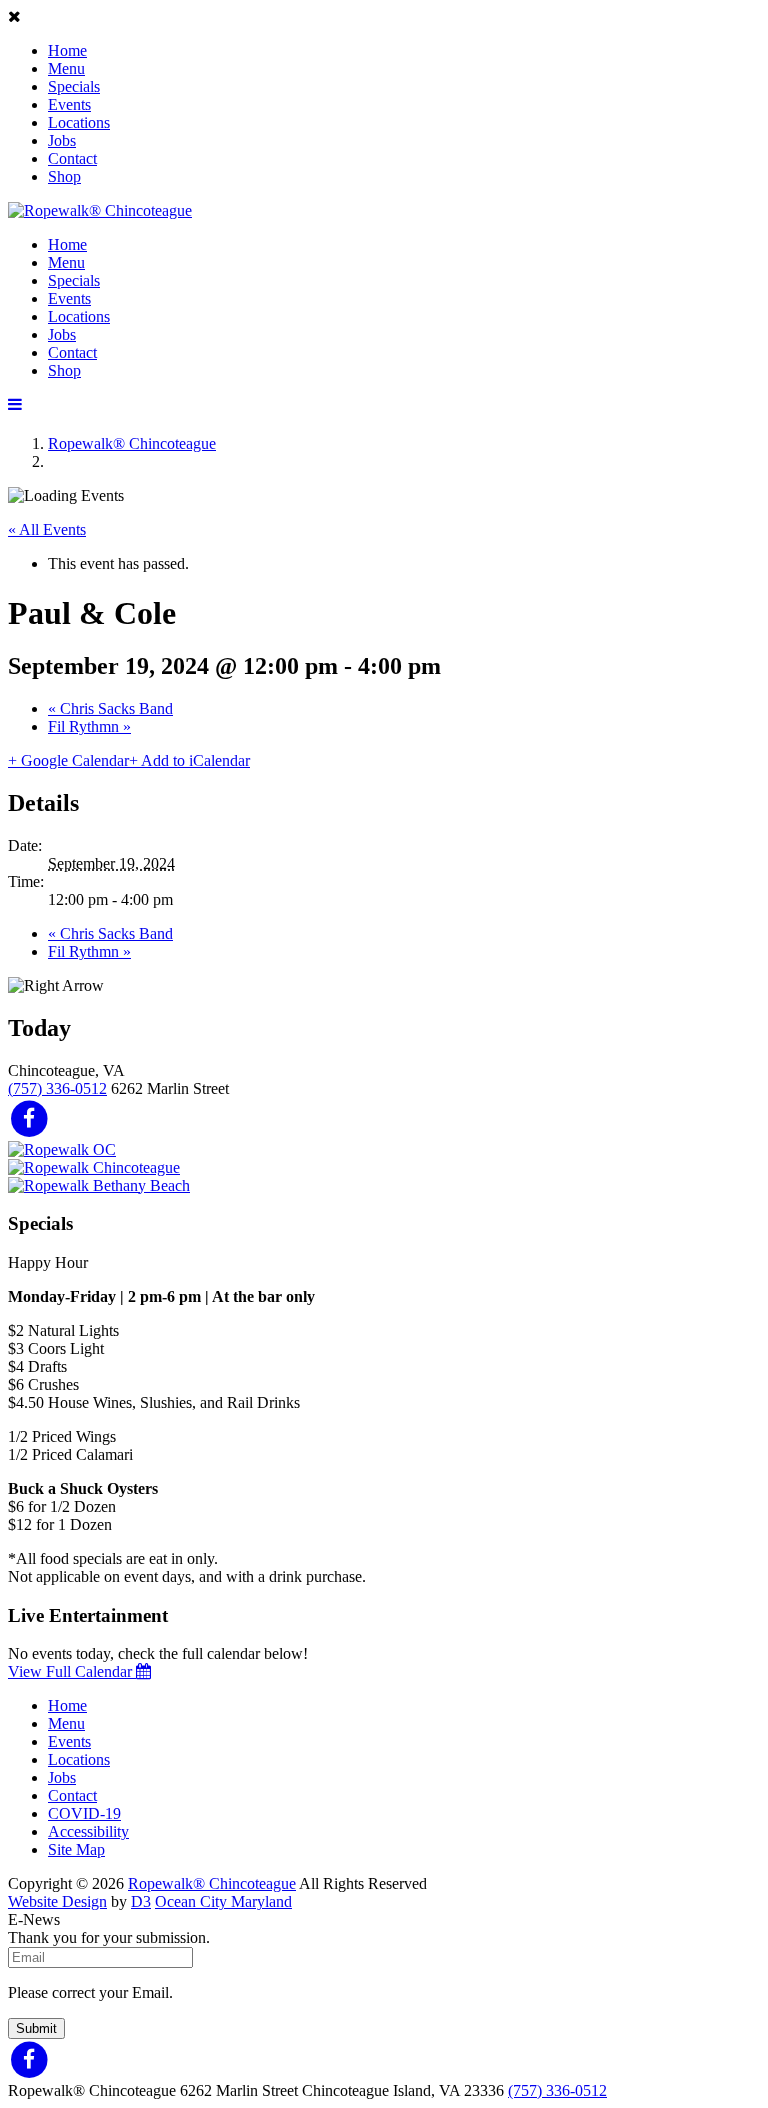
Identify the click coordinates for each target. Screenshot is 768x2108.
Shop (64, 176)
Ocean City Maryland (223, 1901)
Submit (36, 2028)
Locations (79, 122)
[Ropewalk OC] (62, 1149)
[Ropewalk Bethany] (99, 1185)
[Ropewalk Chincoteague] (94, 1167)
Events (69, 104)
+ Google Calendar (68, 760)
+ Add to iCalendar (189, 760)
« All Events (47, 529)
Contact (72, 158)
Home (67, 50)
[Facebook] (29, 1117)
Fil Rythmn (89, 726)
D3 (141, 1901)
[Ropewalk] (100, 210)
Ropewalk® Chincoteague (132, 443)
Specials (74, 86)
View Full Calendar (72, 1671)
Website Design (57, 1901)
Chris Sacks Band (110, 708)
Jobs (62, 140)
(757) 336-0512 (57, 1088)
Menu (66, 68)
